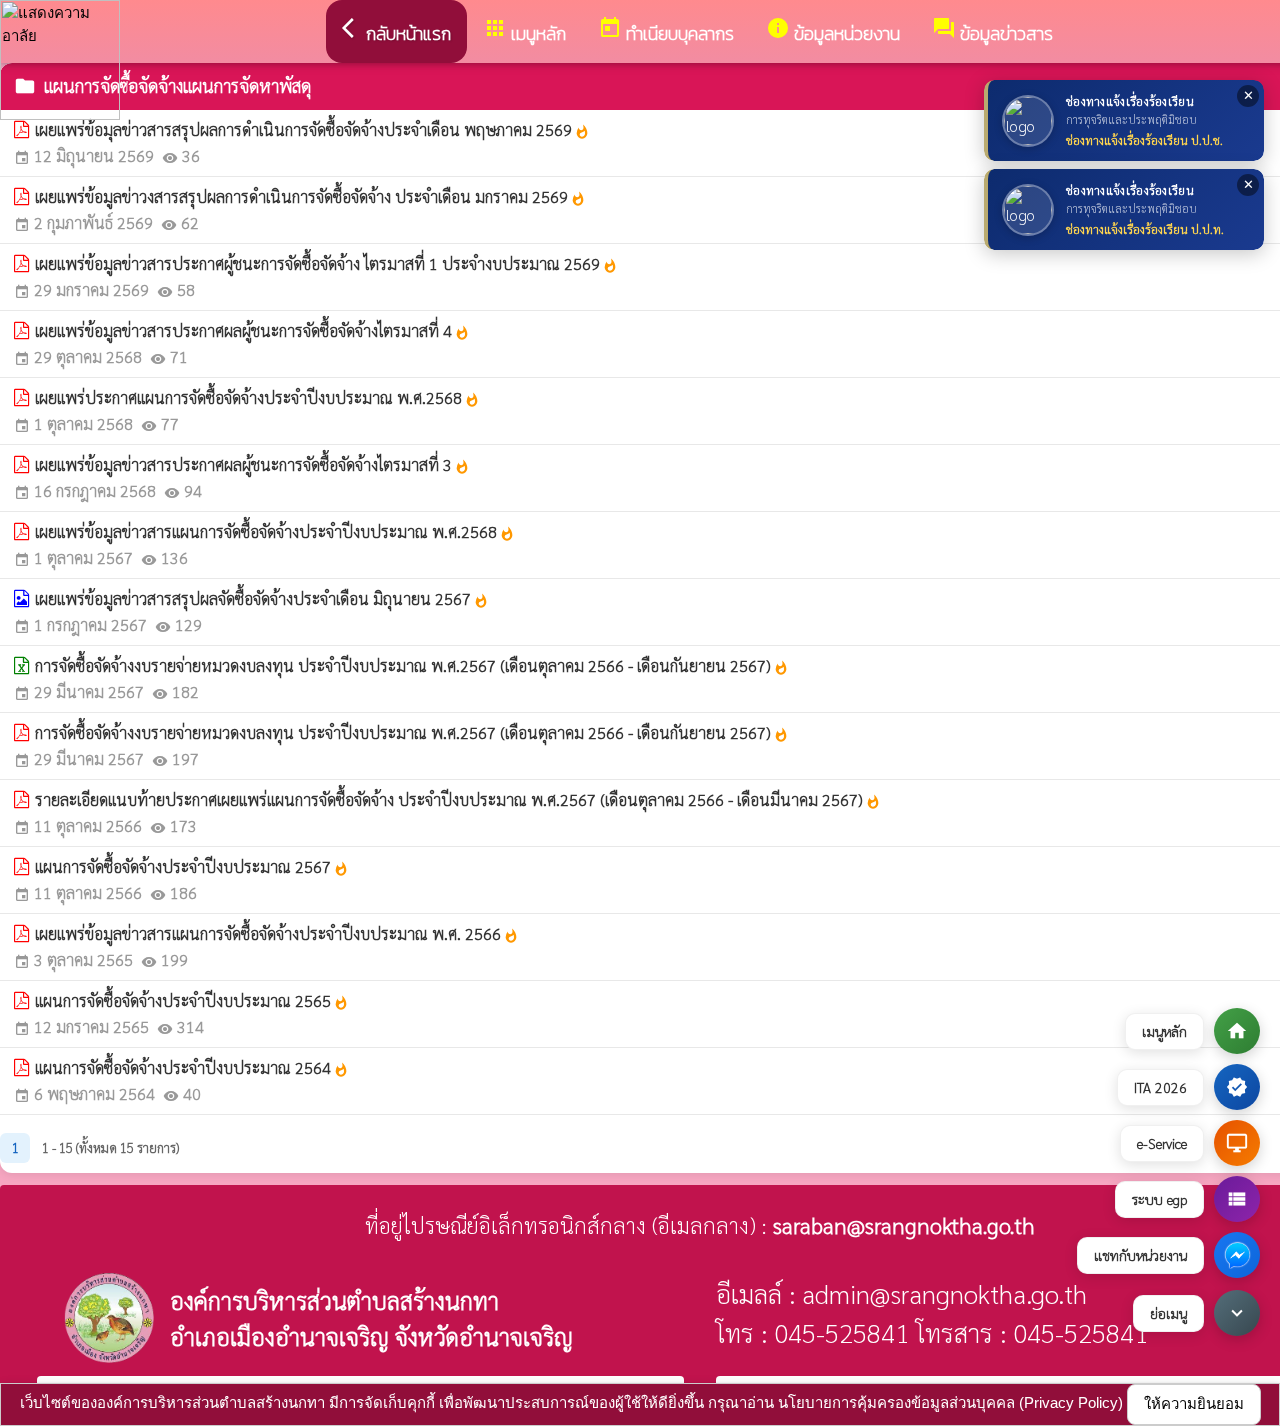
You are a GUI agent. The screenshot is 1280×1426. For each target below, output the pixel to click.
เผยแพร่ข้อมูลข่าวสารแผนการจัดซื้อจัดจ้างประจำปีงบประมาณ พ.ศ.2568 (275, 531)
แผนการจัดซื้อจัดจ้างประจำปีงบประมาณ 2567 (192, 866)
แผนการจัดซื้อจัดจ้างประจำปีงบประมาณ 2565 (192, 1000)
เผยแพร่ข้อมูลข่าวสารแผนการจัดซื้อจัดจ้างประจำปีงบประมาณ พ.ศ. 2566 (277, 933)
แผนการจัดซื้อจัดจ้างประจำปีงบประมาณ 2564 (192, 1067)
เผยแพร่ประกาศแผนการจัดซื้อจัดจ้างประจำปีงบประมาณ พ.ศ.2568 (257, 397)
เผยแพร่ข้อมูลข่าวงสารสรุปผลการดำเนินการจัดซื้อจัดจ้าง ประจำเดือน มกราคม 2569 (310, 196)
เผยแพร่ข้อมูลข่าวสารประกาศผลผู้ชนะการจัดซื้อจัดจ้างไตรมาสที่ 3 (252, 464)
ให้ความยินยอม (1194, 1403)
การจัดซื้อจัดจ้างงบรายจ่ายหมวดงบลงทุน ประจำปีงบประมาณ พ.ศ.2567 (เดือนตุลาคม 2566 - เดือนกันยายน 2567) (412, 665)
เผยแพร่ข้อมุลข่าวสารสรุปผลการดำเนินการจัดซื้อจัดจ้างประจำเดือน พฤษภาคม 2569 (312, 129)
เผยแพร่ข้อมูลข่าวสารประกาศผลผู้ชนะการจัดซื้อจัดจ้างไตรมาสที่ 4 (252, 330)
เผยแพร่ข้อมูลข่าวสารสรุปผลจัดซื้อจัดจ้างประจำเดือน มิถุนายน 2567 (262, 598)
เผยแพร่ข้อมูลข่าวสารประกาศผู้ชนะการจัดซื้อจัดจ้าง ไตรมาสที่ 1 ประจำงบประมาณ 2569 (326, 263)
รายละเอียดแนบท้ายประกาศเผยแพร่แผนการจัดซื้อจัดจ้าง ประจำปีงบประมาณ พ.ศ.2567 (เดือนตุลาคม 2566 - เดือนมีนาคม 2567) (458, 799)
